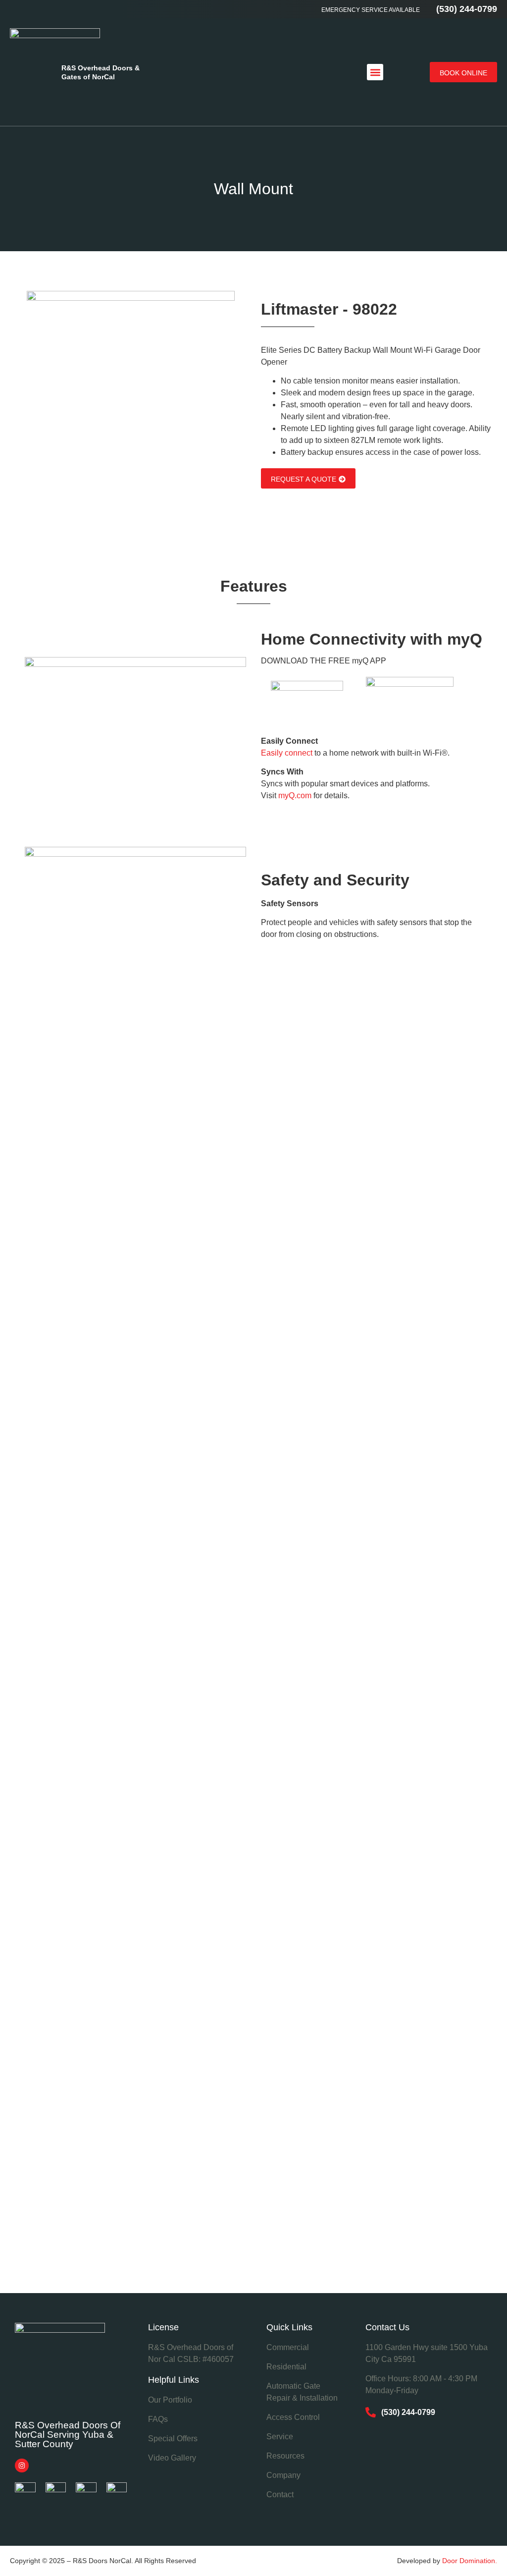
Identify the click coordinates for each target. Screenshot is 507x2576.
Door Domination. (470, 2561)
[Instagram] (22, 2466)
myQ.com (295, 795)
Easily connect (287, 753)
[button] (375, 72)
